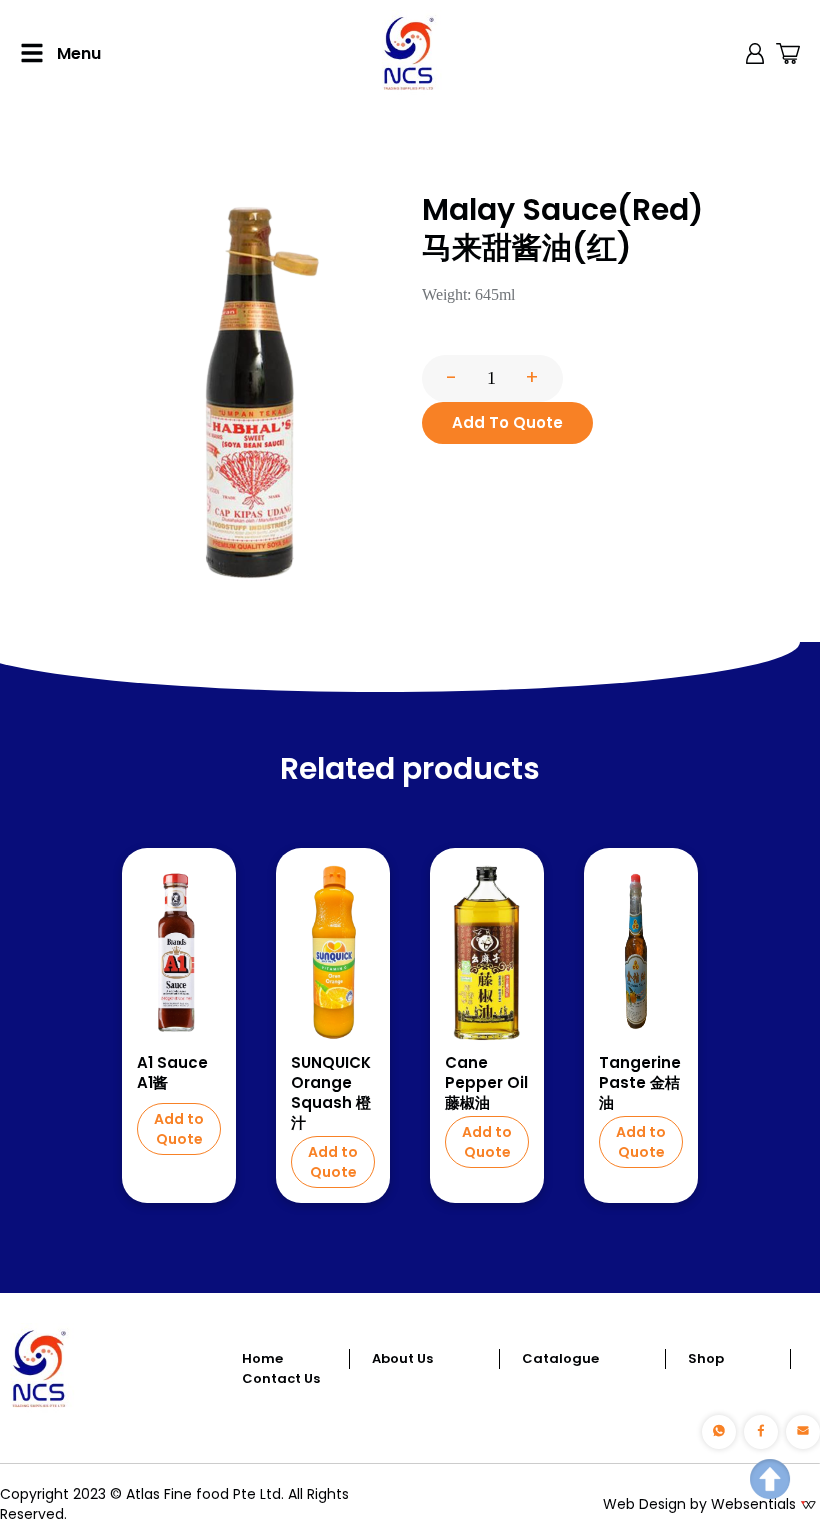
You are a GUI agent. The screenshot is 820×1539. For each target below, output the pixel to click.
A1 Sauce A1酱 (172, 1073)
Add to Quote (179, 1129)
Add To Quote (507, 422)
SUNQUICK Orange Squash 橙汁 (331, 1093)
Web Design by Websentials (699, 1504)
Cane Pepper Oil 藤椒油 (486, 1083)
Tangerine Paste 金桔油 (640, 1083)
